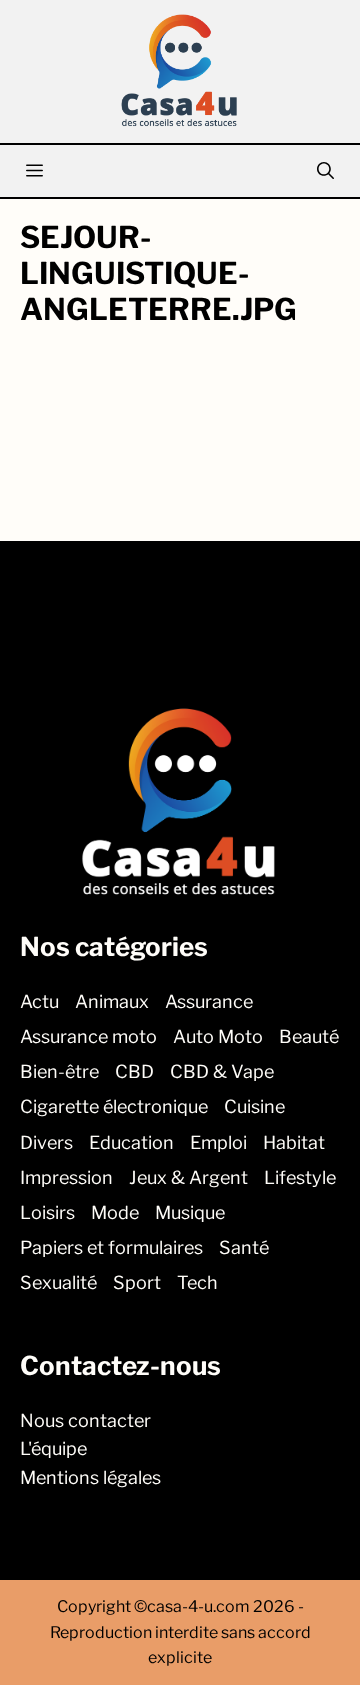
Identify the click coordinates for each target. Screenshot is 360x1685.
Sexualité (58, 1282)
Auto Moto (218, 1036)
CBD (134, 1071)
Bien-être (59, 1071)
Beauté (309, 1036)
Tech (197, 1282)
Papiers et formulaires (111, 1247)
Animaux (112, 1000)
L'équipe (53, 1448)
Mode (115, 1212)
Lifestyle (300, 1176)
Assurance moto (88, 1036)
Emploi (218, 1141)
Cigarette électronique (114, 1106)
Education (131, 1141)
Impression (66, 1176)
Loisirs (47, 1212)
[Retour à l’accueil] (180, 69)
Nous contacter (85, 1419)
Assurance (209, 1000)
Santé (244, 1247)
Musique (190, 1212)
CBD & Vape (222, 1071)
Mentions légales (90, 1477)
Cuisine (254, 1106)
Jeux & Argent (188, 1176)
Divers (46, 1141)
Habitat (294, 1141)
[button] (325, 171)
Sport (137, 1282)
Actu (39, 1000)
